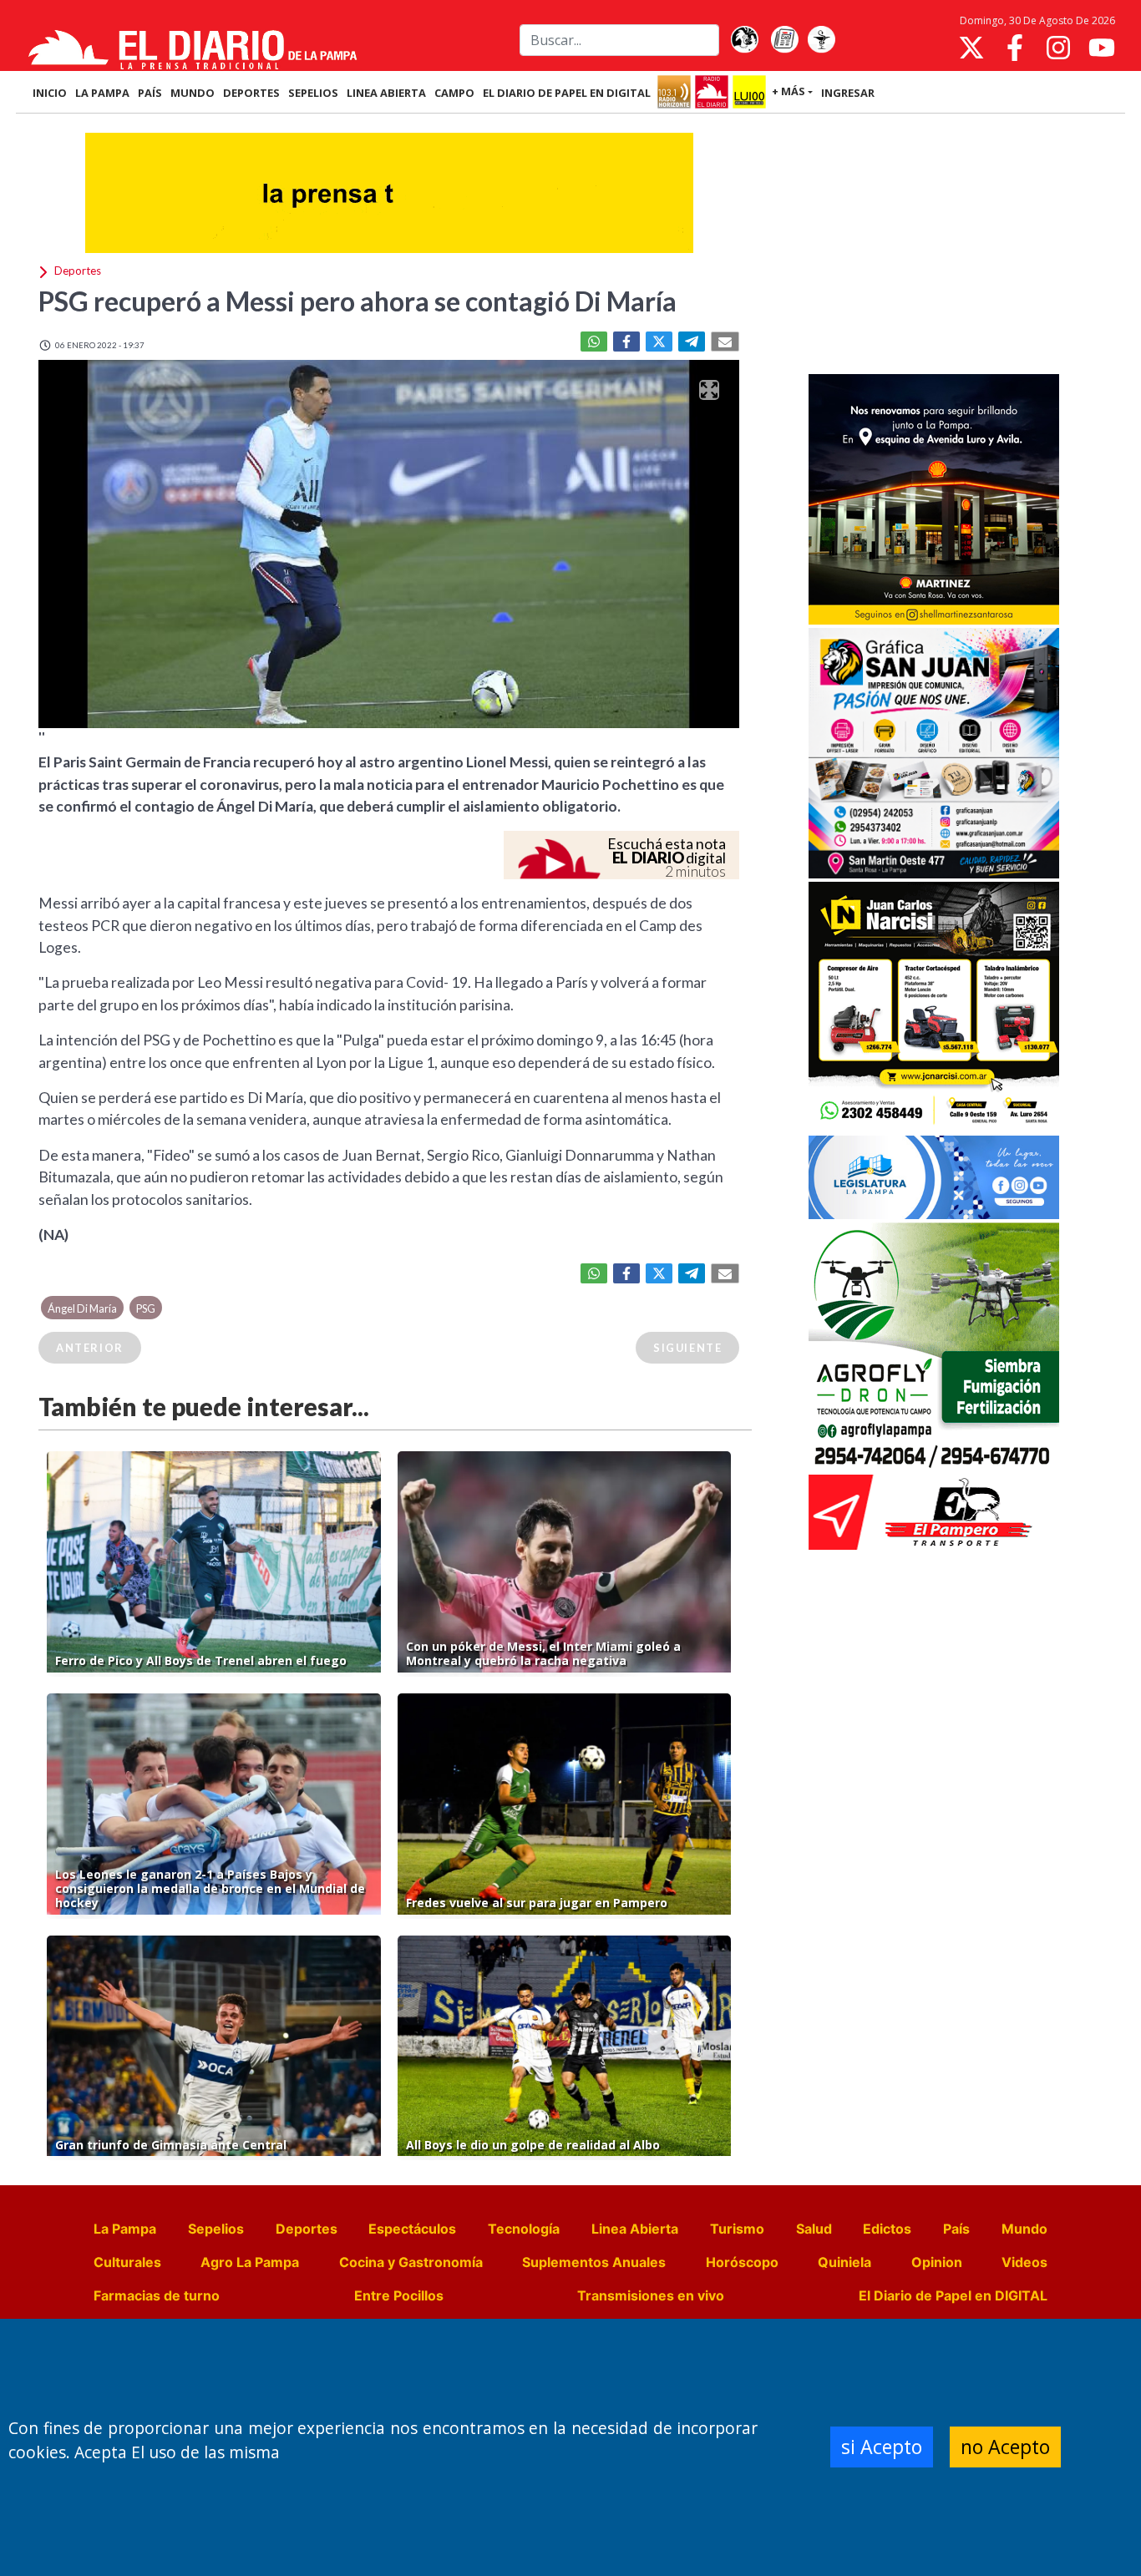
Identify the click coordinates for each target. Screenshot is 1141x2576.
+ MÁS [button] (789, 91)
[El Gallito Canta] (744, 40)
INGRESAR (848, 93)
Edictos (887, 2229)
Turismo (737, 2229)
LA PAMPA (102, 93)
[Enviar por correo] (725, 342)
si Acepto (882, 2447)
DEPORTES (251, 93)
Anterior (90, 1348)
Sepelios (216, 2229)
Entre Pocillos (399, 2295)
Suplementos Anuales (594, 2262)
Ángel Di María (82, 1308)
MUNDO (193, 93)
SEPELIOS (313, 93)
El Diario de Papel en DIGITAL (567, 93)
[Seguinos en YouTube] (1102, 48)
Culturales (127, 2262)
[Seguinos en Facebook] (1015, 48)
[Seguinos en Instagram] (1058, 48)
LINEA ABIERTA (386, 93)
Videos (1024, 2262)
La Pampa (125, 2229)
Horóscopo (742, 2262)
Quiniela (844, 2262)
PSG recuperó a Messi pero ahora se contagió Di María (358, 301)
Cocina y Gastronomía (411, 2262)
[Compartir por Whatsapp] (594, 342)
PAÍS (150, 93)
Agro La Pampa (250, 2262)
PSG (146, 1308)
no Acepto (1005, 2447)
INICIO (50, 93)
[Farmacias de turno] (821, 40)
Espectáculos (412, 2229)
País (956, 2229)
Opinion (937, 2262)
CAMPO (454, 93)
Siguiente (687, 1348)
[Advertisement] (934, 245)
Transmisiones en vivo (651, 2295)
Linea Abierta (635, 2229)
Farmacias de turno (157, 2295)
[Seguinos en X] (971, 48)
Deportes (307, 2229)
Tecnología (524, 2229)
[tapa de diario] (784, 40)
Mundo (1024, 2229)
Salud (814, 2229)
